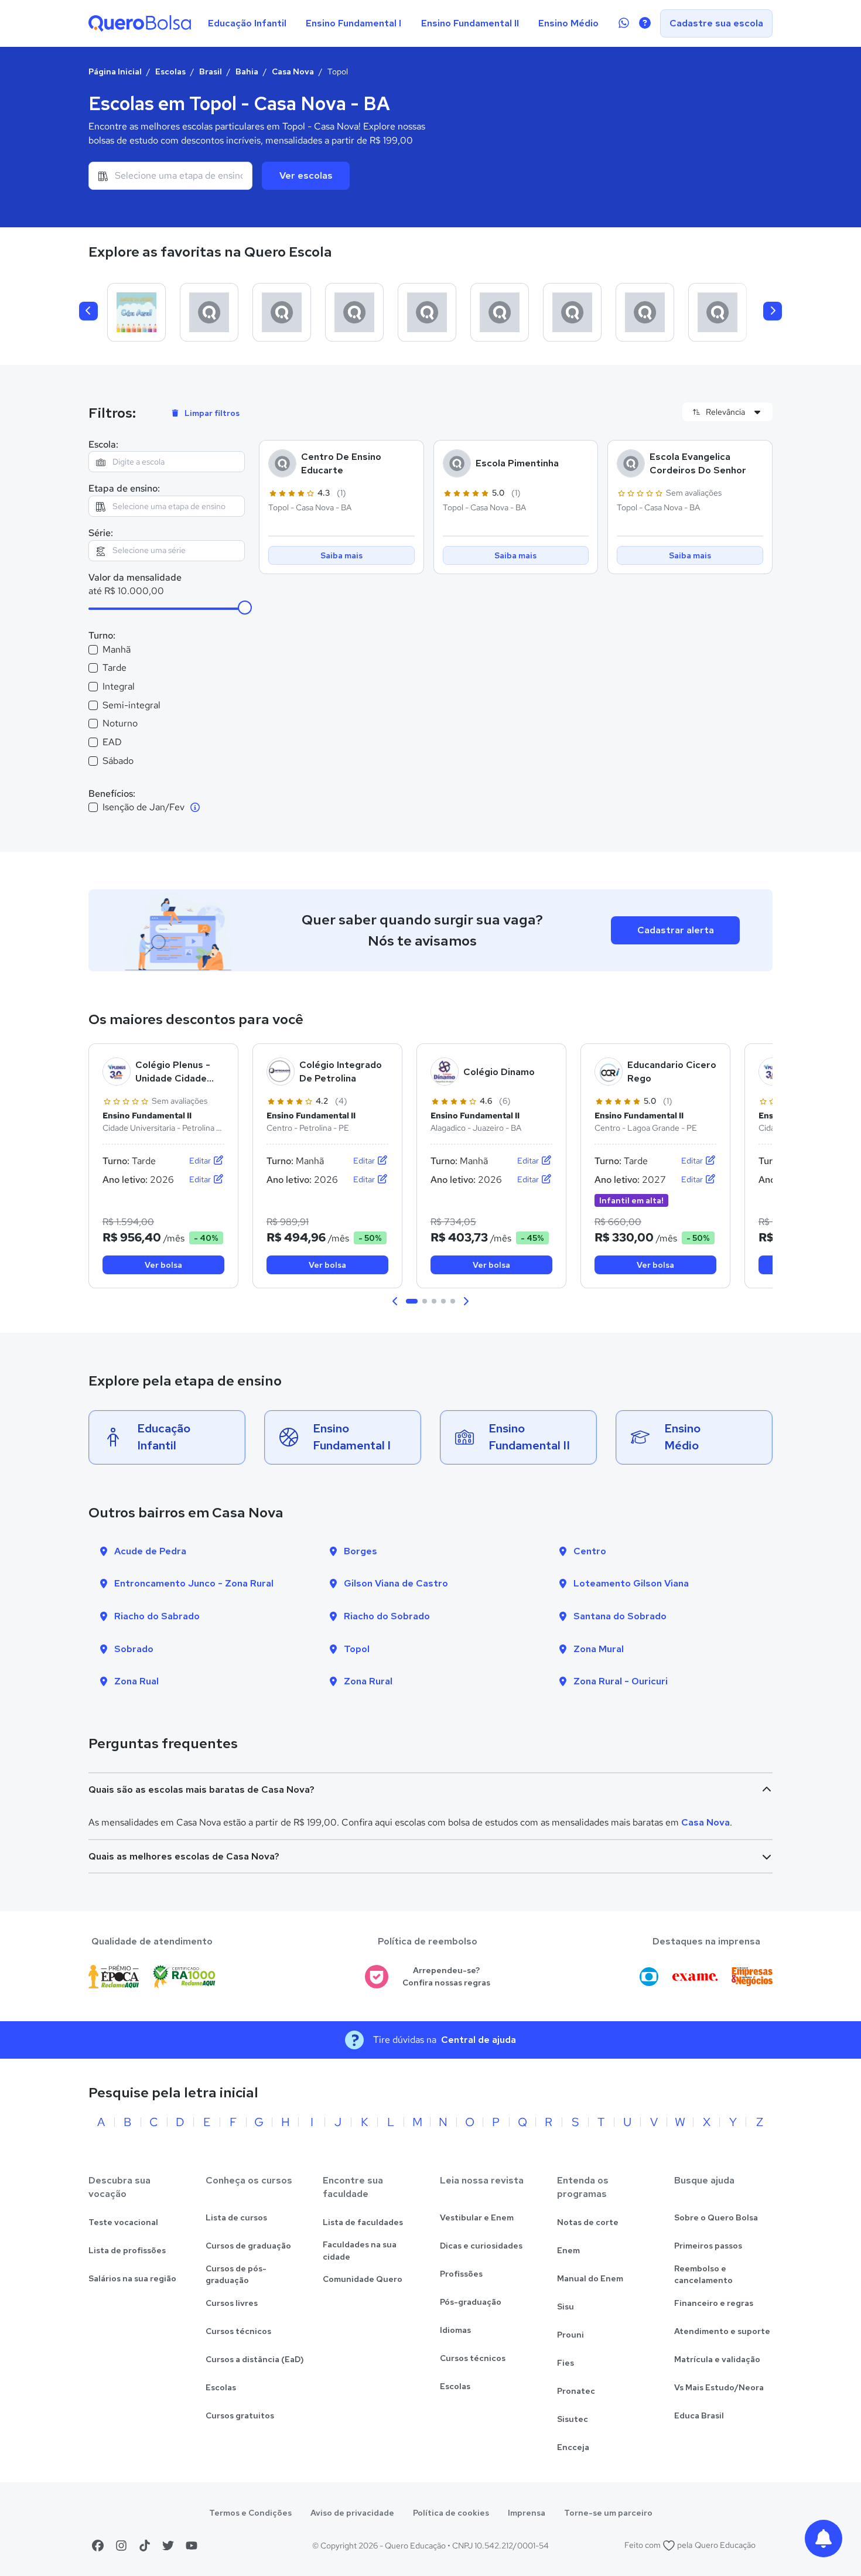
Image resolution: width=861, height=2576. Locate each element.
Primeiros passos (708, 2246)
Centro (590, 1551)
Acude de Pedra (150, 1551)
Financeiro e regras (714, 2303)
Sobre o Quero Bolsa (716, 2217)
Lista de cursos (236, 2217)
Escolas (170, 71)
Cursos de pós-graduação (236, 2275)
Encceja (573, 2447)
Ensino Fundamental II (470, 23)
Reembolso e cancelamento (703, 2275)
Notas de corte (588, 2222)
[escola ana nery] (500, 312)
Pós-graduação (471, 2302)
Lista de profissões (127, 2250)
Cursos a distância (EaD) (255, 2359)
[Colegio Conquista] (209, 312)
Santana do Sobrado (620, 1616)
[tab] (412, 1301)
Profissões (461, 2274)
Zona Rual (136, 1681)
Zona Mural (599, 1649)
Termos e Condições (250, 2513)
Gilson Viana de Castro (396, 1583)
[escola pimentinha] (354, 312)
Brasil (211, 71)
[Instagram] (121, 2546)
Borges (361, 1551)
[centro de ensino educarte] (282, 312)
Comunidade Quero (363, 2279)
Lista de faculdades (363, 2222)
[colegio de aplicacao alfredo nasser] (572, 312)
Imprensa (527, 2513)
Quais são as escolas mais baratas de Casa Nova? (201, 1789)
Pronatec (576, 2391)
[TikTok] (145, 2546)
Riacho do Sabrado (157, 1616)
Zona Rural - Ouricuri (621, 1681)
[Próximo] (773, 311)
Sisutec (573, 2419)
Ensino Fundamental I (353, 23)
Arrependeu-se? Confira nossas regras (446, 1976)
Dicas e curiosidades (481, 2246)
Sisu (566, 2307)
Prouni (570, 2335)
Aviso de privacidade (352, 2513)
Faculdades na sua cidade (360, 2251)
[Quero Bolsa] (140, 23)
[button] (395, 1301)
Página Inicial (115, 71)
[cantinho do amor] (717, 312)
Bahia (247, 71)
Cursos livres (232, 2303)
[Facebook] (98, 2546)
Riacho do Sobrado (387, 1616)
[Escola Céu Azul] (136, 312)
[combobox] (170, 176)
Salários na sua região (132, 2278)
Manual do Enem (590, 2278)
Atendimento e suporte (722, 2331)
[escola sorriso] (427, 312)
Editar (201, 1161)
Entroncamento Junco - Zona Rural (194, 1583)
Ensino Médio (568, 23)
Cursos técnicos (238, 2331)
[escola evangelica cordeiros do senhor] (645, 312)
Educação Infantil (247, 23)
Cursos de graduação (248, 2246)
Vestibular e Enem (477, 2217)
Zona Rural (368, 1681)
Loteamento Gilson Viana (631, 1583)
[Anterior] (88, 311)
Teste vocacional (123, 2222)
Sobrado (134, 1649)
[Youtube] (192, 2546)
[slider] (245, 608)
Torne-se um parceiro (608, 2513)
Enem (568, 2250)
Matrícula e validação (717, 2359)
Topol (357, 1649)
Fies (566, 2363)
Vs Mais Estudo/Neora (719, 2387)
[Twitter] (168, 2546)
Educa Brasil (699, 2415)
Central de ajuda (479, 2040)
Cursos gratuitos (240, 2415)
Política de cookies (451, 2513)
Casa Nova (293, 71)
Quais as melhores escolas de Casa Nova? (184, 1856)
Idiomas (455, 2330)
